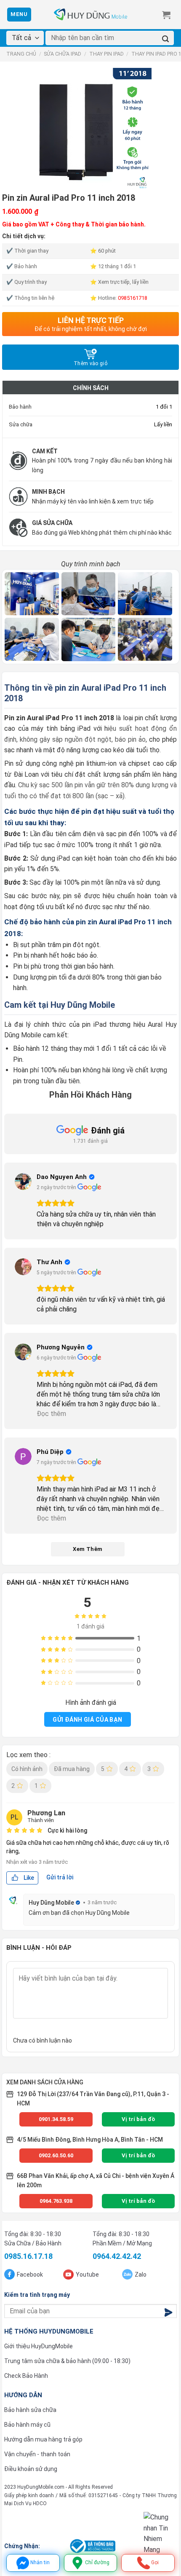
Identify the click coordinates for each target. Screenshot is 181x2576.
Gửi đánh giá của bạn (87, 1720)
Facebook (30, 2275)
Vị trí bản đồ (138, 2119)
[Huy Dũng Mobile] (90, 15)
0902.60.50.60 (56, 2155)
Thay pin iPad (106, 54)
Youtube (87, 2275)
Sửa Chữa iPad (63, 54)
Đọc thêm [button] (51, 1414)
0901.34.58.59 (56, 2119)
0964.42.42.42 (117, 2256)
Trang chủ (21, 54)
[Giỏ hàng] (166, 15)
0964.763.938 (56, 2201)
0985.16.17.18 (28, 2256)
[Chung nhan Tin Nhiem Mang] (160, 2533)
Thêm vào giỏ (90, 363)
